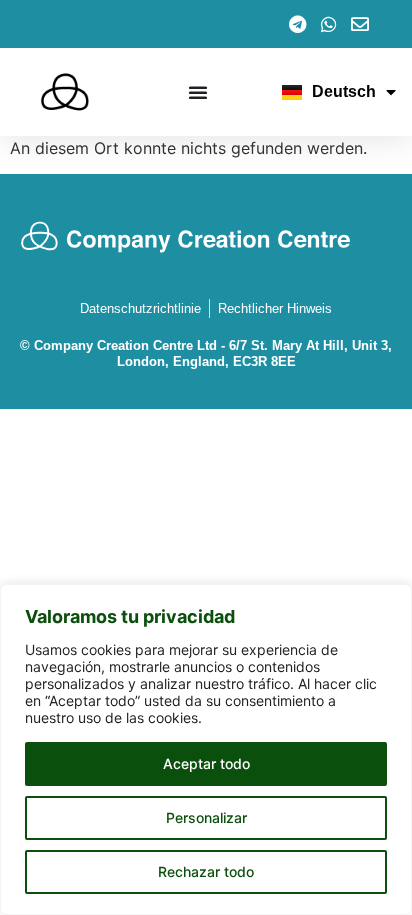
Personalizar (206, 817)
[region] (206, 749)
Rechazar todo (206, 871)
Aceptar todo (206, 763)
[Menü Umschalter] (198, 92)
